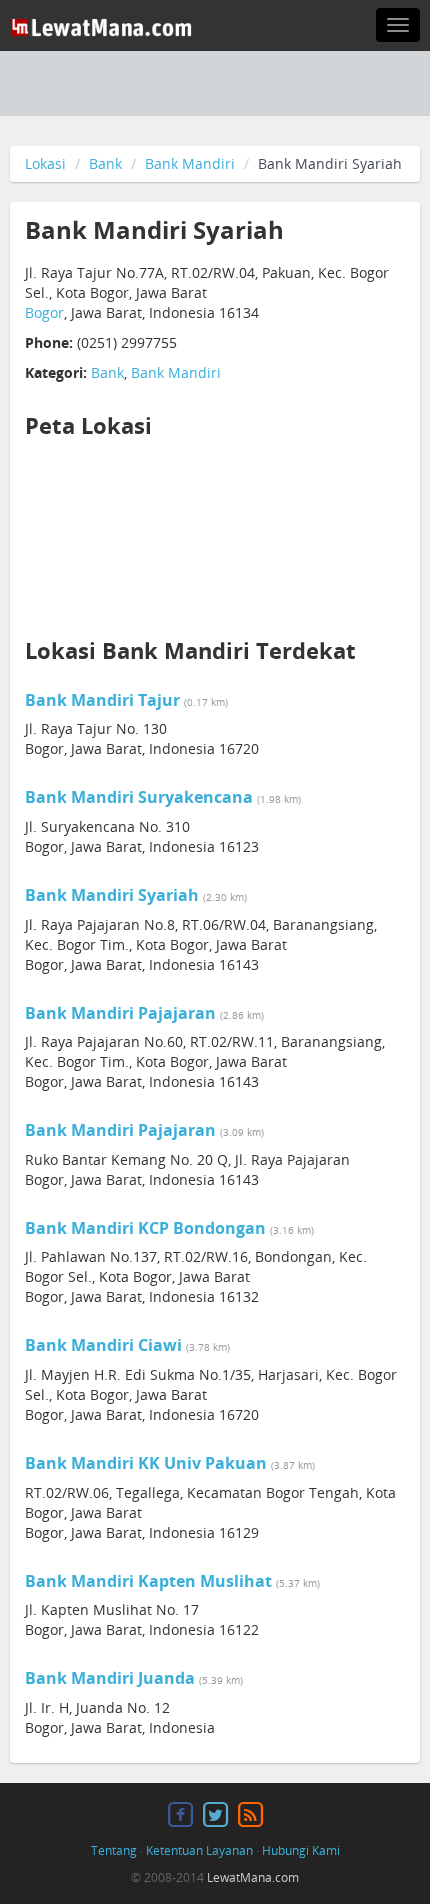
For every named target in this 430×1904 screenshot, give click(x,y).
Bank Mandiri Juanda (110, 1678)
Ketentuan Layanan (199, 1850)
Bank (105, 163)
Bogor (44, 312)
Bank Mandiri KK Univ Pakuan (146, 1463)
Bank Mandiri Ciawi (103, 1345)
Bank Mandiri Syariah (112, 895)
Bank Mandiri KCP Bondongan (145, 1228)
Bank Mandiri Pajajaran (120, 1013)
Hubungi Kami (301, 1850)
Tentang (114, 1850)
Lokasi (45, 163)
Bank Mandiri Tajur (102, 700)
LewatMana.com (253, 1877)
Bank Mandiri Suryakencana (139, 797)
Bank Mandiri (190, 163)
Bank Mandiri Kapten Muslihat (148, 1581)
